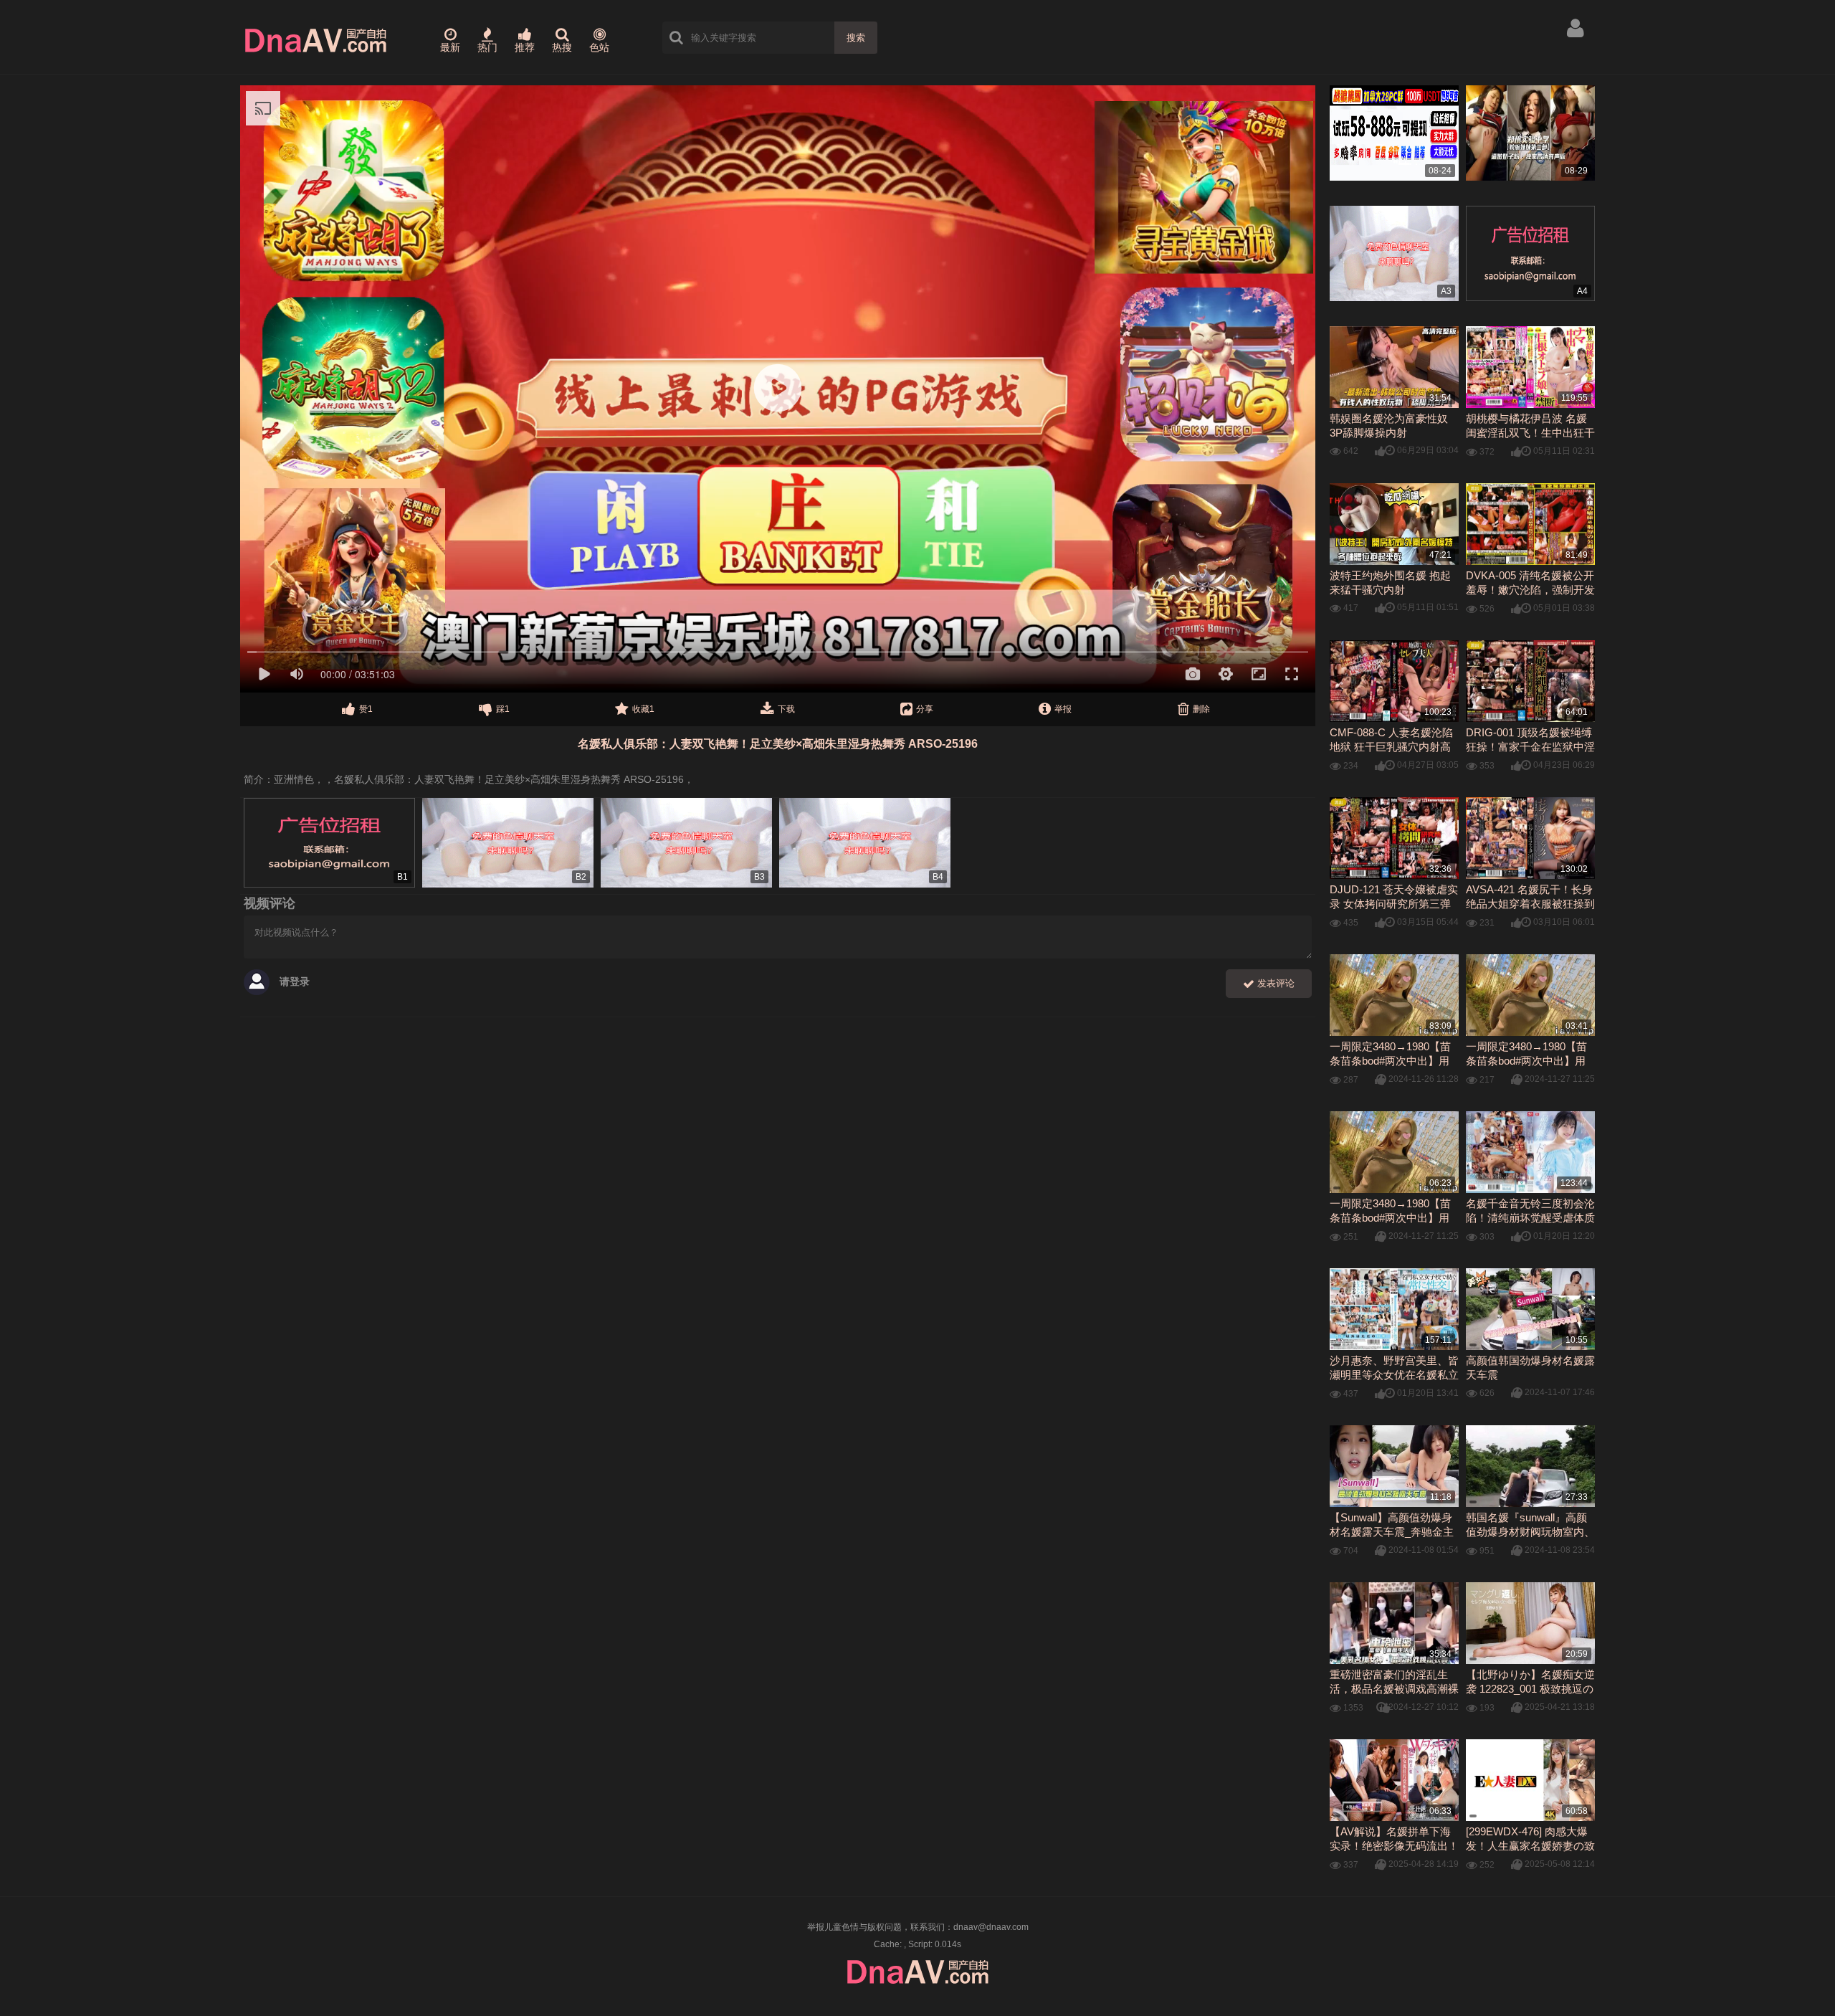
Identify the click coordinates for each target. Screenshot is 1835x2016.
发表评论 (1274, 983)
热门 (487, 47)
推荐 (525, 47)
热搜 (562, 47)
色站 (599, 47)
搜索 (856, 38)
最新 (450, 47)
